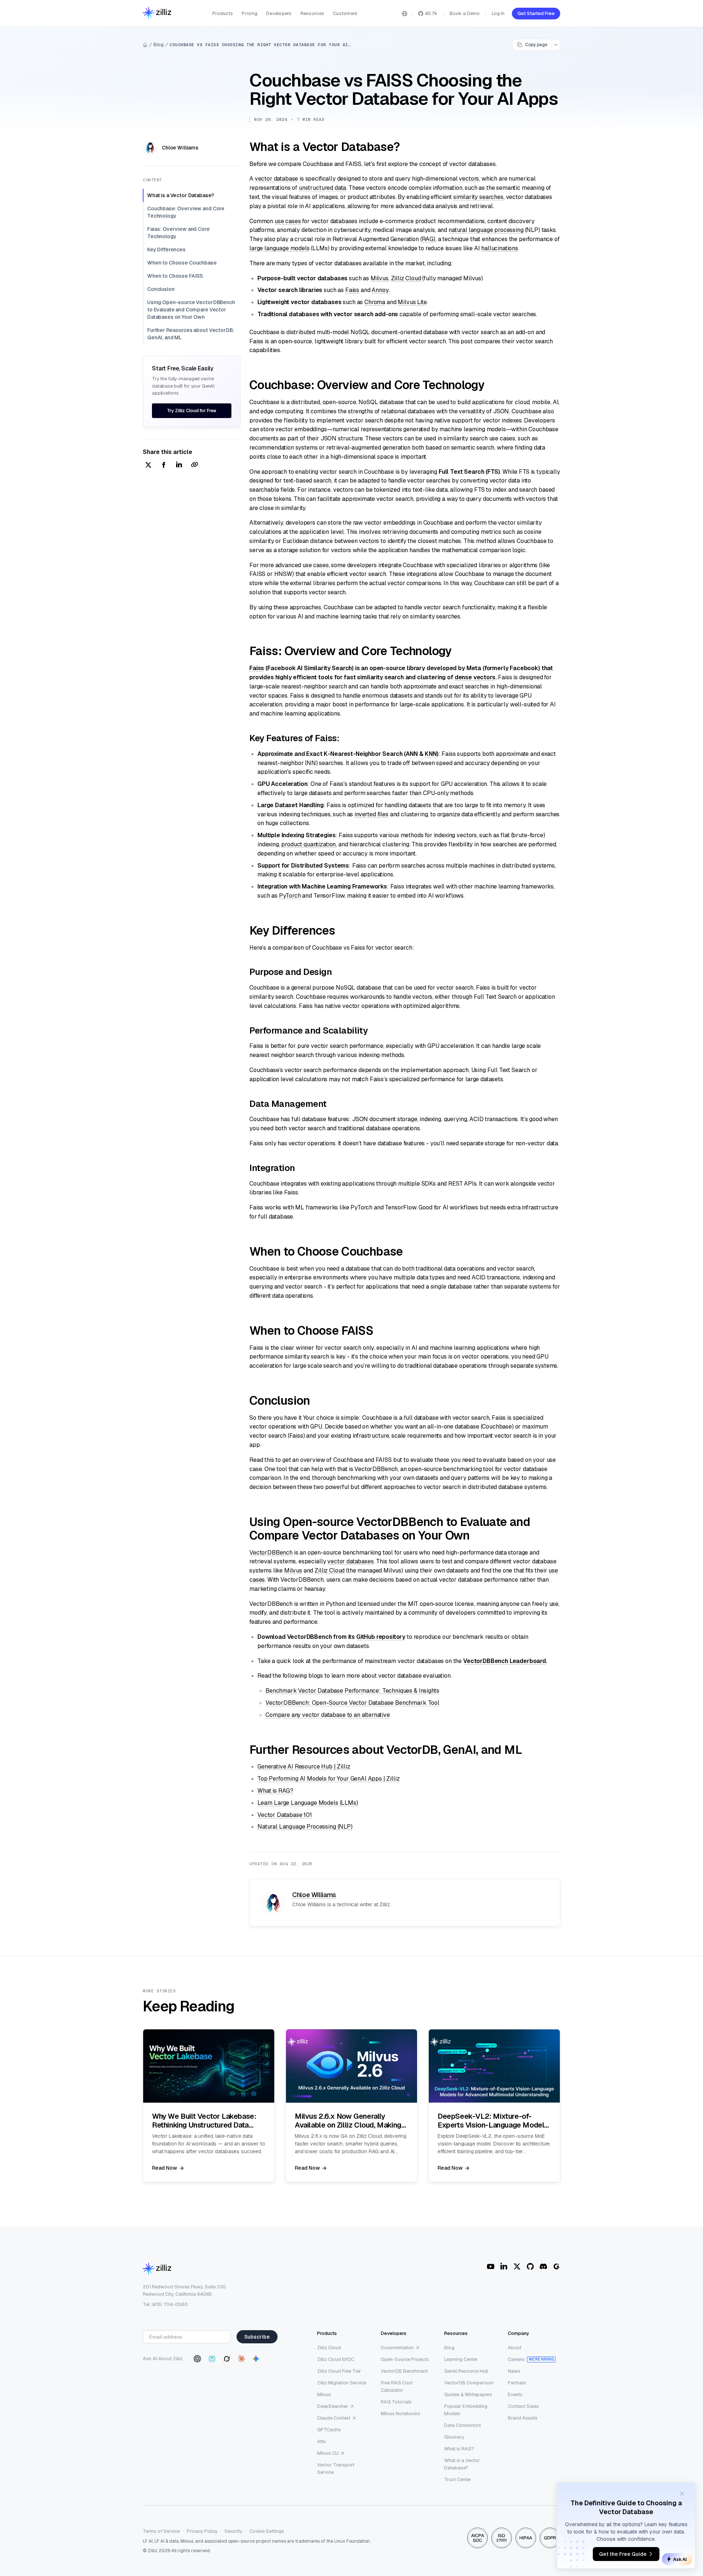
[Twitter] (517, 2266)
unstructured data (322, 188)
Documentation (397, 2348)
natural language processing (486, 230)
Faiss (352, 290)
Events (515, 2394)
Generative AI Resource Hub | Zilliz (304, 1766)
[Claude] (241, 2359)
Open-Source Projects (405, 2359)
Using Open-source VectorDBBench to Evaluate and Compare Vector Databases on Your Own (191, 310)
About (515, 2348)
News (514, 2371)
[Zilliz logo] (157, 13)
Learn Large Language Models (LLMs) (308, 1803)
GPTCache (329, 2430)
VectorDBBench (271, 1553)
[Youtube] (491, 2266)
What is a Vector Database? (181, 195)
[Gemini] (256, 2359)
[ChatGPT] (197, 2359)
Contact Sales (523, 2406)
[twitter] (148, 465)
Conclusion (161, 289)
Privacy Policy (202, 2531)
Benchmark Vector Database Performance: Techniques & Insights (352, 1691)
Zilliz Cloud (407, 278)
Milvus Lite (412, 302)
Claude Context (334, 2418)
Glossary (454, 2437)
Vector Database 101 (285, 1815)
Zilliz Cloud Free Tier (339, 2371)
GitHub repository (381, 1637)
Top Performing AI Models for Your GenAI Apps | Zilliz (329, 1779)
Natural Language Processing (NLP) (305, 1827)
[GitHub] (530, 2266)
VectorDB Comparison (469, 2383)
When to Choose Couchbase (182, 263)
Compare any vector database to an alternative (328, 1715)
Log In (498, 13)
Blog (159, 45)
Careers (516, 2359)
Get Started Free (536, 13)
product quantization (308, 844)
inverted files (371, 814)
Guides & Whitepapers (468, 2394)
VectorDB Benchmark (405, 2371)
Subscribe (257, 2337)
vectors (469, 179)
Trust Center (458, 2479)
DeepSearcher (333, 2406)
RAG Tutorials (396, 2402)
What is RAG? (275, 1791)
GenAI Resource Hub (466, 2371)
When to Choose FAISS (175, 276)
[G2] (557, 2266)
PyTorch (290, 896)
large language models (280, 248)
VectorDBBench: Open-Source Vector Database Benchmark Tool (352, 1703)
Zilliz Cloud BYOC (336, 2359)
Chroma (375, 302)
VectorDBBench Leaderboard (505, 1661)
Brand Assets (523, 2418)
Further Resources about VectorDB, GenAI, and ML (190, 334)
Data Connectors (463, 2425)
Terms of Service (161, 2531)
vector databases (350, 1561)
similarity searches (478, 197)
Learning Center (461, 2359)
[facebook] (164, 465)
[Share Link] (194, 465)
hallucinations (500, 248)
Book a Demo (465, 13)
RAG (428, 239)
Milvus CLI (328, 2453)
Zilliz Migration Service (342, 2383)
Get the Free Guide (623, 2554)
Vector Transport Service (336, 2468)
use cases (288, 221)
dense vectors (475, 677)
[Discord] (543, 2266)
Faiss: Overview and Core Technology (178, 233)
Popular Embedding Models (466, 2410)
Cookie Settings (267, 2531)
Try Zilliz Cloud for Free (192, 411)
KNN (431, 754)
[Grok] (227, 2359)
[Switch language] (405, 14)
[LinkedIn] (504, 2266)
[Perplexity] (212, 2359)
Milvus (380, 278)
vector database (277, 179)
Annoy (380, 290)
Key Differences (166, 250)
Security (233, 2531)
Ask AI (680, 2559)
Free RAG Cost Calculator (397, 2386)
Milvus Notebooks (401, 2414)
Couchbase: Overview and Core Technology (186, 212)
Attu (321, 2441)
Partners (517, 2383)
